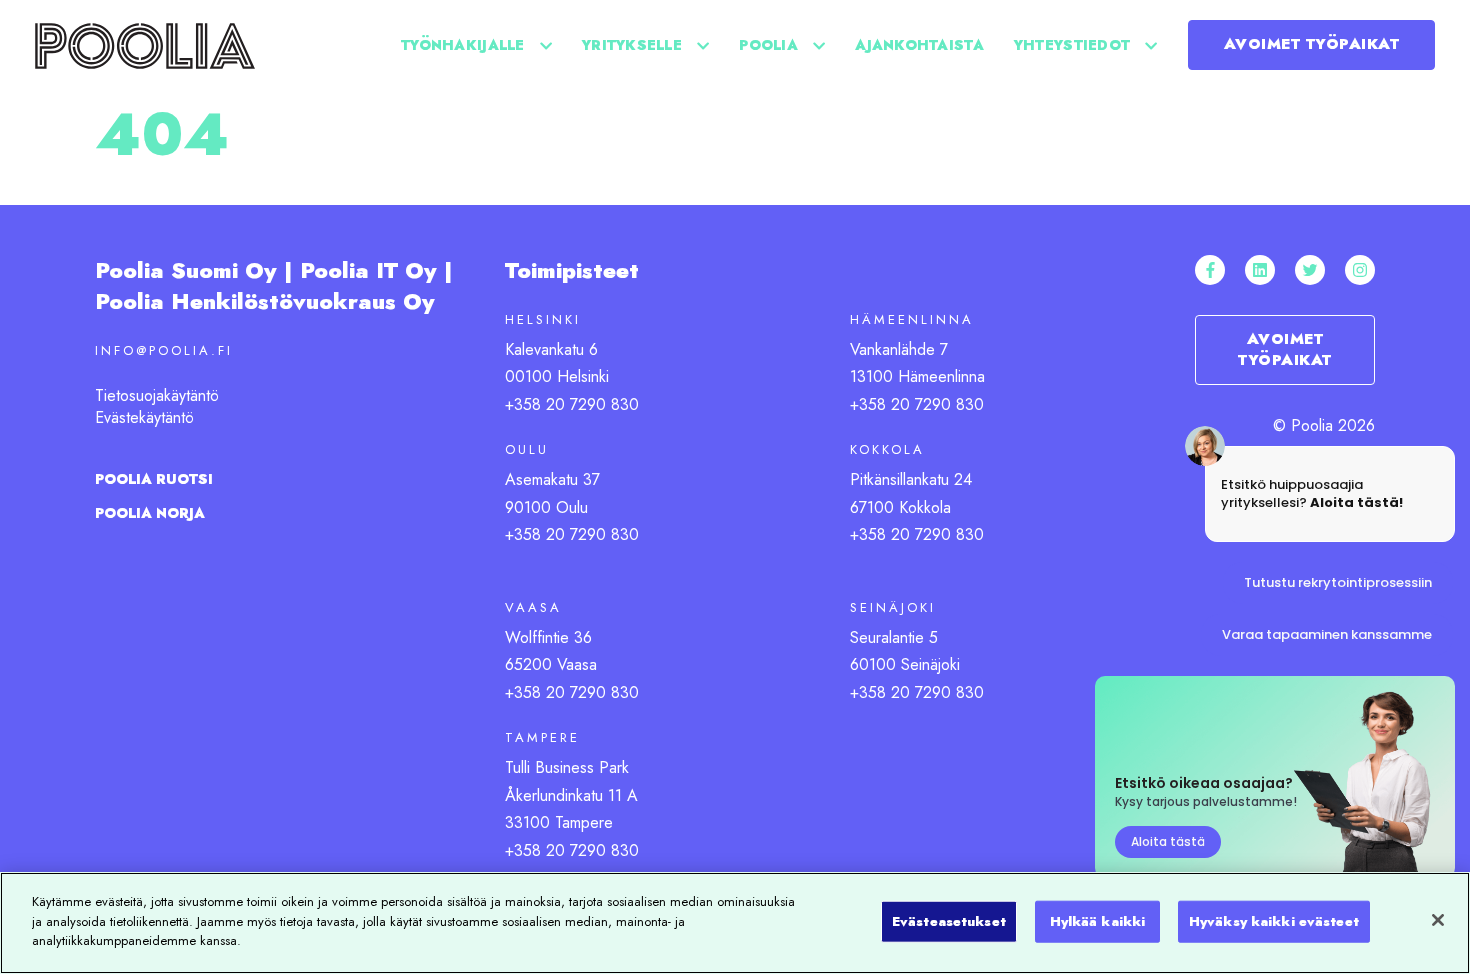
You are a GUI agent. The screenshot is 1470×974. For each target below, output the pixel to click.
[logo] (145, 44)
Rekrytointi (817, 175)
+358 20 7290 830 (572, 404)
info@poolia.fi (164, 350)
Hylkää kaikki (1098, 921)
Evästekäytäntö (144, 417)
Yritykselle (632, 45)
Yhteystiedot (1072, 45)
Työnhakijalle (463, 45)
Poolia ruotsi (154, 479)
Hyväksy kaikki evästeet (1274, 921)
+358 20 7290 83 (567, 692)
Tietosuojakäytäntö (157, 395)
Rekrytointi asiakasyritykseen (1125, 175)
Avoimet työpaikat (1312, 44)
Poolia (768, 45)
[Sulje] (1438, 920)
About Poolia (1040, 175)
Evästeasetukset (949, 921)
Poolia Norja (150, 513)
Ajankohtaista (919, 45)
